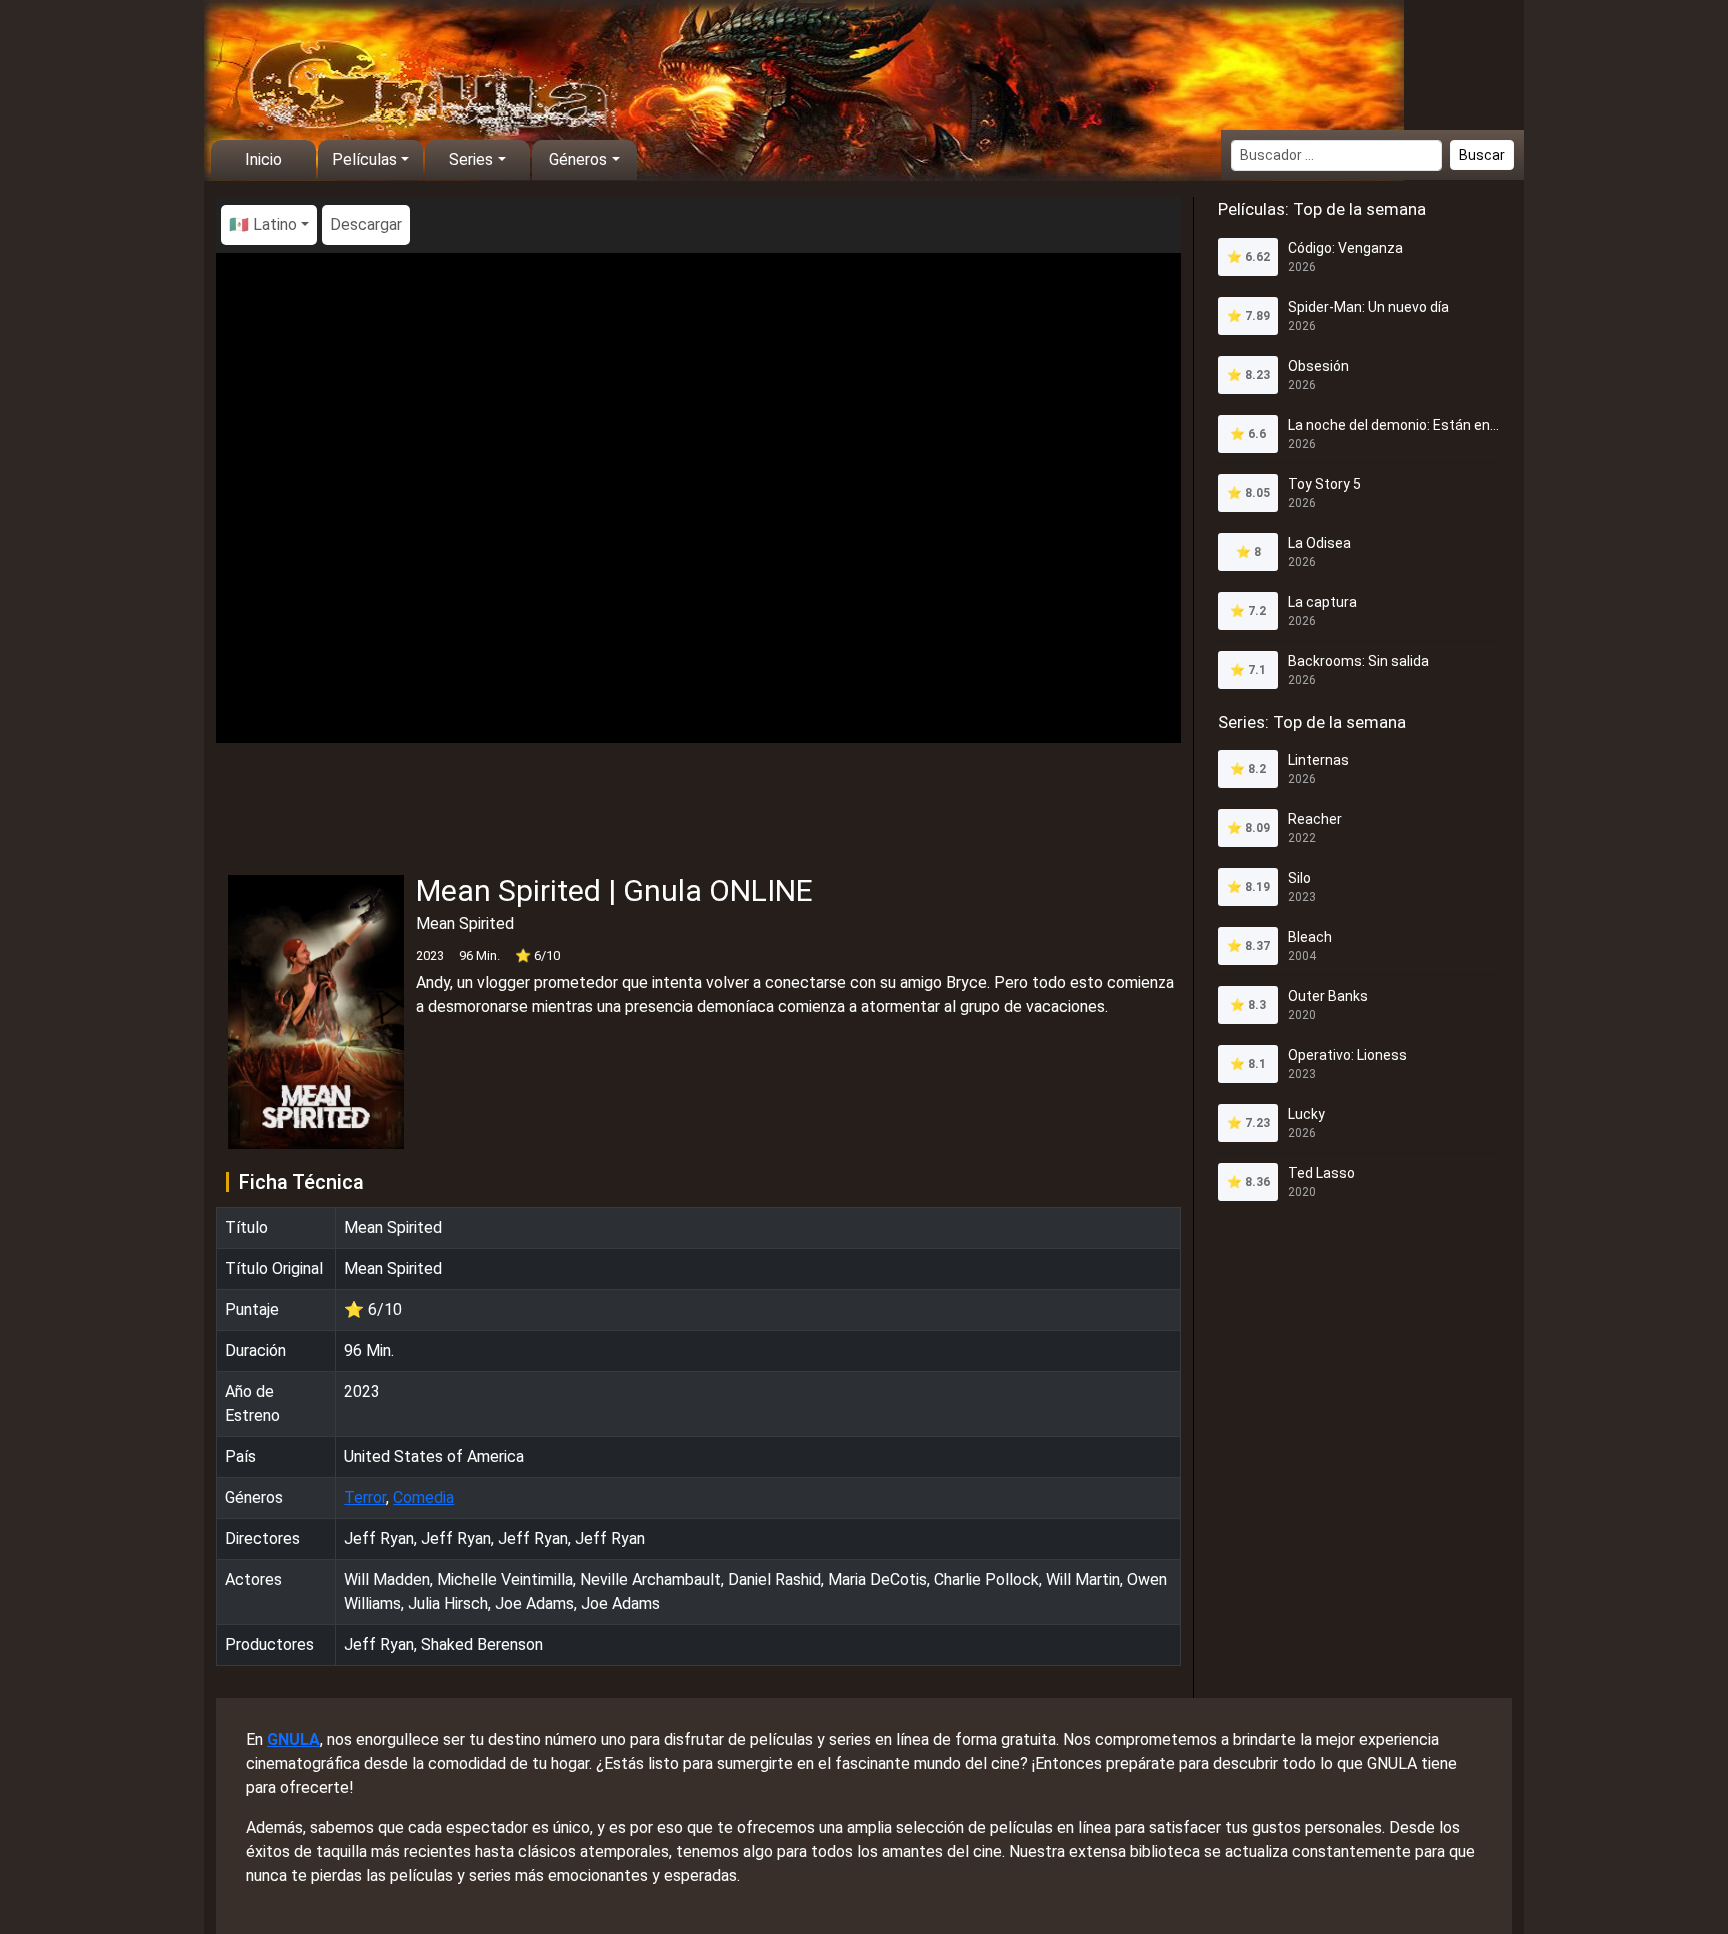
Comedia (423, 1497)
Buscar (1482, 155)
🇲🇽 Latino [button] (263, 224)
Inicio (263, 159)
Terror (365, 1497)
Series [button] (471, 159)
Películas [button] (364, 159)
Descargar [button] (366, 224)
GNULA (293, 1739)
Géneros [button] (578, 159)
